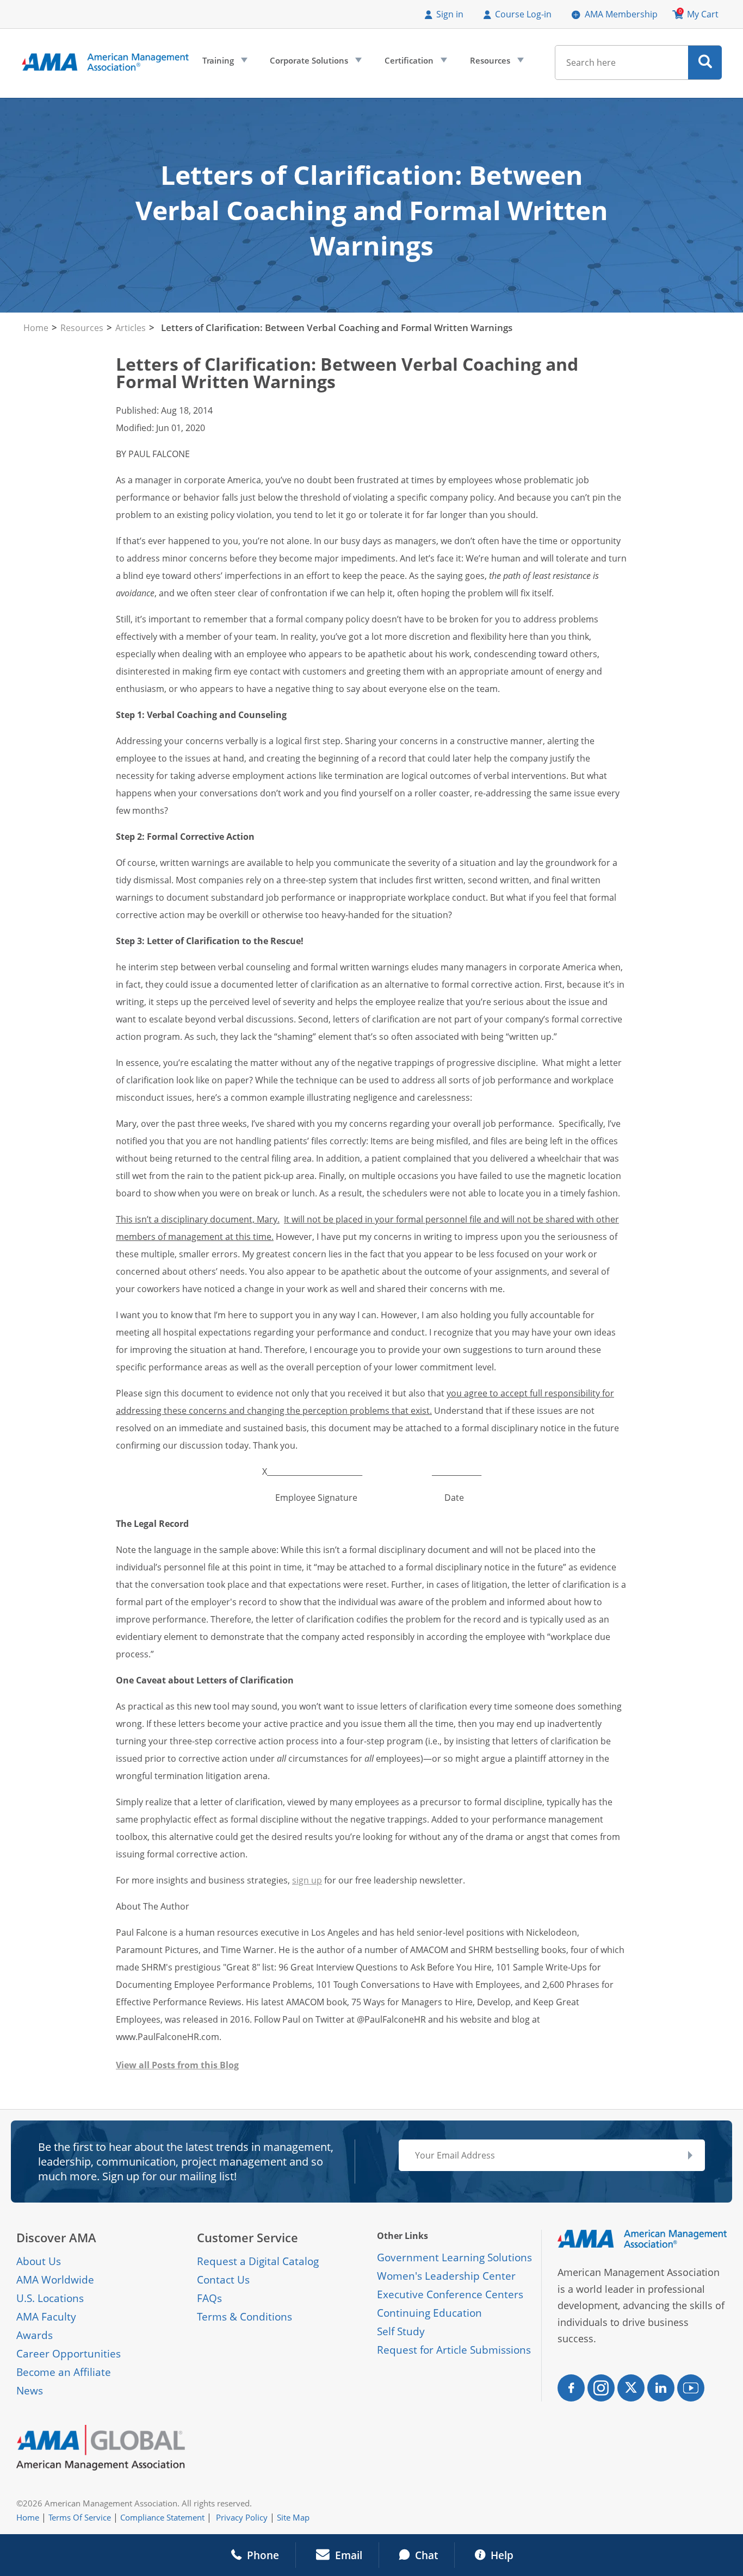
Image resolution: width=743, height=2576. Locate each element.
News (30, 2391)
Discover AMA (56, 2238)
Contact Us (223, 2280)
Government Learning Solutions (454, 2257)
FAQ (207, 2298)
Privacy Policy (242, 2517)
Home (36, 328)
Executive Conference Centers (450, 2294)
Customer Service (247, 2238)
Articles (131, 328)
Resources (496, 63)
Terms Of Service (80, 2517)
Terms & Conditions (244, 2317)
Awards (35, 2335)
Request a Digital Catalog (258, 2261)
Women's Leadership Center (446, 2276)
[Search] (705, 63)
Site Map (293, 2517)
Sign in (450, 14)
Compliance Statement (162, 2517)
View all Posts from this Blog (177, 2065)
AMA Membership (621, 14)
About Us (39, 2261)
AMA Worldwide (55, 2280)
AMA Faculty (46, 2317)
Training (224, 63)
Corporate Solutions (315, 63)
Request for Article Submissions (454, 2350)
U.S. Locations (50, 2298)
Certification (415, 63)
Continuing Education (429, 2313)
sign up (307, 1880)
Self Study (401, 2331)
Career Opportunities (69, 2354)
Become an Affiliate (64, 2372)
